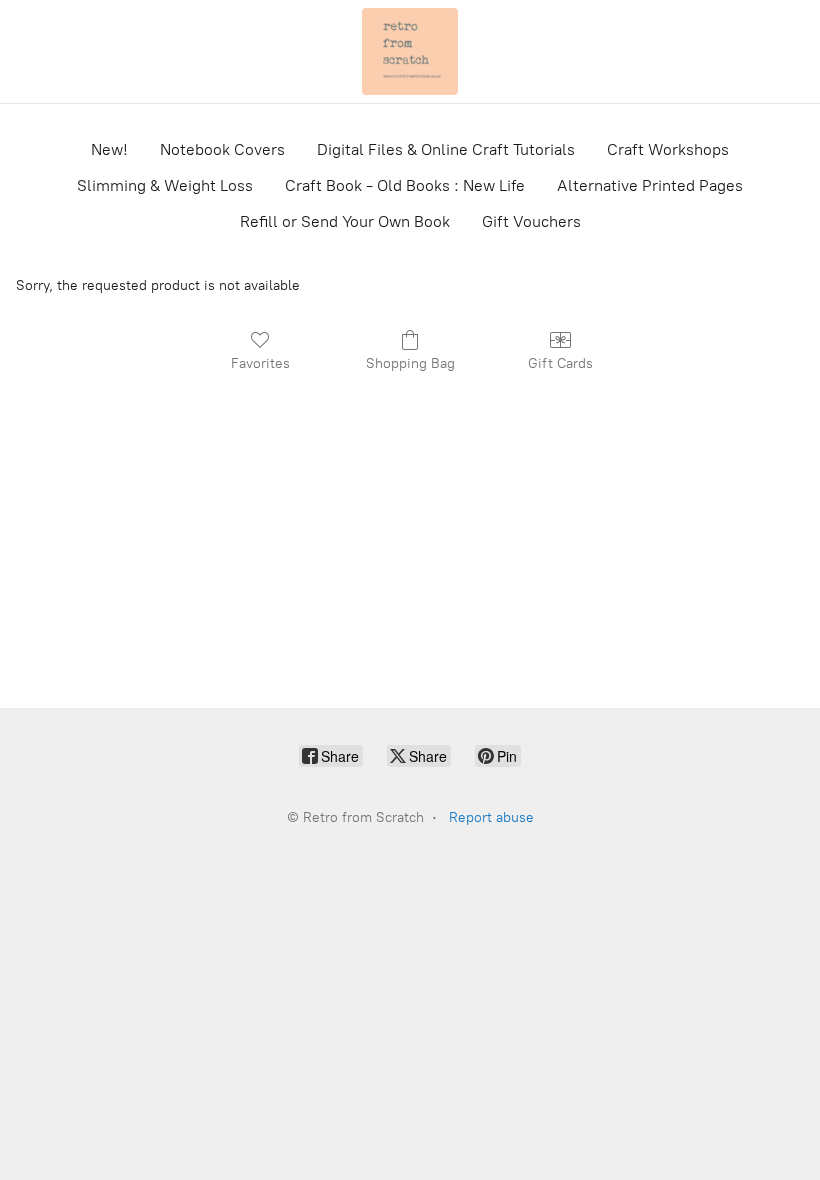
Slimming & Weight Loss (165, 185)
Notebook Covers (222, 149)
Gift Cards (560, 363)
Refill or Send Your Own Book (345, 221)
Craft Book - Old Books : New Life (405, 185)
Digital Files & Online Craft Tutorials (446, 149)
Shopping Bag (410, 363)
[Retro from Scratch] (410, 51)
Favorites (260, 363)
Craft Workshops (668, 149)
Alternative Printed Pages (650, 185)
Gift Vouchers (531, 221)
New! (109, 149)
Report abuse (491, 817)
